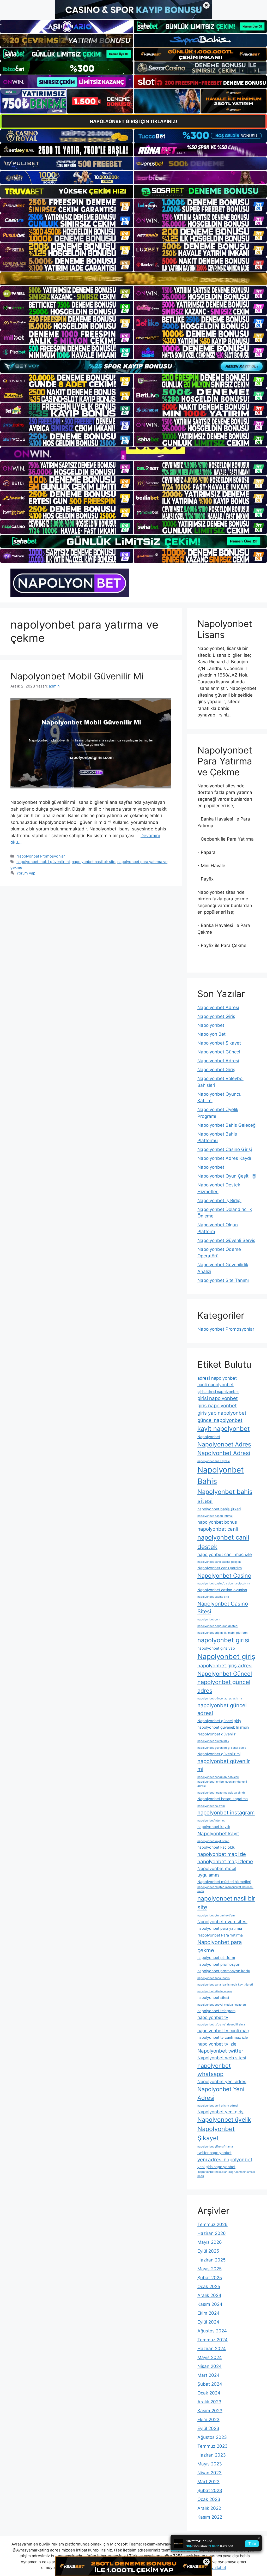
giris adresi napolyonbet (218, 1392)
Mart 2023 (208, 2482)
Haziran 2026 (212, 2233)
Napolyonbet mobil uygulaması (217, 1872)
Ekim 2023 (208, 2420)
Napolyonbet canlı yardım (220, 1568)
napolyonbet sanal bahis (214, 1978)
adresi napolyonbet (217, 1378)
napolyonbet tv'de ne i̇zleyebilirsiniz (221, 2025)
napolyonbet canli (218, 1529)
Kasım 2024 (210, 2304)
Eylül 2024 (208, 2322)
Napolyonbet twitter (220, 2051)
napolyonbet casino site (213, 1597)
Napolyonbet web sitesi (222, 2058)
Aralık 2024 (209, 2295)
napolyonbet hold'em (211, 1806)
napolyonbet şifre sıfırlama (215, 2147)
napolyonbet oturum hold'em (216, 1916)
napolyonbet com (209, 1619)
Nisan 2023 (210, 2473)
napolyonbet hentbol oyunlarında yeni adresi (222, 1784)
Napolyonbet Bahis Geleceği (227, 1125)
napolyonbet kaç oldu (216, 1847)
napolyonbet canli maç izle (225, 1554)
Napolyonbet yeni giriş (220, 2112)
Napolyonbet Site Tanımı (223, 1280)
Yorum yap (26, 873)
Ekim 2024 (208, 2313)
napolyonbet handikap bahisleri (218, 1777)
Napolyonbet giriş (226, 1657)
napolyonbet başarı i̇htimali (215, 1516)
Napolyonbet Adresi (218, 1008)
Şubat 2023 (210, 2490)
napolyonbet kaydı (214, 1827)
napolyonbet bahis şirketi (219, 1509)
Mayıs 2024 (210, 2357)
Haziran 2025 (211, 2260)
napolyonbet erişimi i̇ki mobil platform (222, 1633)
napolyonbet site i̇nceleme (215, 1991)
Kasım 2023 (210, 2411)
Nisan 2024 (210, 2366)
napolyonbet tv (213, 2017)
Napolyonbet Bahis (221, 1476)
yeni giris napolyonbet (216, 2167)
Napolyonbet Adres (224, 1444)
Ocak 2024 (209, 2393)
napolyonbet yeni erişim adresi (218, 2106)
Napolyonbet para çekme (220, 1946)
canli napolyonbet (216, 1385)
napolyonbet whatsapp (214, 2070)
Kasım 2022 (210, 2517)
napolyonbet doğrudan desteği (218, 1626)
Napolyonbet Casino (224, 1576)
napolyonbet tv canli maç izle (223, 2037)
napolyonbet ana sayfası (214, 1461)
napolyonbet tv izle (217, 2044)
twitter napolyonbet (214, 2153)
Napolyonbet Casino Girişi (225, 1149)
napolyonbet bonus (217, 1522)
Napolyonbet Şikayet (219, 1043)
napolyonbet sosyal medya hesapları (222, 2005)
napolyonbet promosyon (219, 1964)
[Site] (67, 206)
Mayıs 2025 (210, 2269)
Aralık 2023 (209, 2402)
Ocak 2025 (209, 2287)
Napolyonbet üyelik (224, 2119)
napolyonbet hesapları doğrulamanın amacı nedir (226, 2174)
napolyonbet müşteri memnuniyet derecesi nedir (225, 1889)
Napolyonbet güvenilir (216, 1734)
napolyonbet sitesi (213, 1997)
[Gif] (133, 279)
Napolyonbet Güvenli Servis (226, 1240)
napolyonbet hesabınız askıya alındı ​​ (222, 1793)
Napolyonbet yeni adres (222, 2082)
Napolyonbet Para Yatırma (220, 1935)
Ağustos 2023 (212, 2437)
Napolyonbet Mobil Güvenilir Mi (77, 676)
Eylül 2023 (208, 2428)
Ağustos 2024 (212, 2331)
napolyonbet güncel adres (224, 1686)
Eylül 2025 (208, 2251)
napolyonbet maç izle (222, 1854)
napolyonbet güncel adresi (222, 1709)
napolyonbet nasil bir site (93, 862)
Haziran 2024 (212, 2349)
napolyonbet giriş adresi (225, 1666)
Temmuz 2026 (213, 2224)
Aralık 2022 (209, 2508)
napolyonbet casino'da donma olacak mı (224, 1583)
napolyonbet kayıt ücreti (213, 1841)
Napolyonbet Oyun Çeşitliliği (227, 1176)
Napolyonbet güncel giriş (219, 1721)
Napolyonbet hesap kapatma (223, 1799)
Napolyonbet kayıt (218, 1834)
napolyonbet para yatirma (220, 1928)
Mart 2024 (208, 2375)
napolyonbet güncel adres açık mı (220, 1699)
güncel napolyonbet (220, 1420)
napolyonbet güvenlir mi (224, 1765)
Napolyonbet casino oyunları (222, 1590)
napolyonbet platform (216, 1957)
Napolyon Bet (211, 1034)
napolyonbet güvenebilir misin (223, 1727)
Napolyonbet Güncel (219, 1052)
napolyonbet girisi (223, 1640)
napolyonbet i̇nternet (211, 1821)
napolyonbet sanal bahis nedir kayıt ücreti (225, 1985)
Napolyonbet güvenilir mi (219, 1754)
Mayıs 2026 (210, 2242)
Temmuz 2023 (213, 2446)
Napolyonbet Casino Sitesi (223, 1607)
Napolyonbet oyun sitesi (222, 1922)
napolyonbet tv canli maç (223, 2031)
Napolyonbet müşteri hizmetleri (224, 1882)
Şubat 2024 (210, 2384)
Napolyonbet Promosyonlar (41, 856)
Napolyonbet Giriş (216, 1016)
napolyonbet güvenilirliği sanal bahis (222, 1748)
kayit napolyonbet (224, 1429)
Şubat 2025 (210, 2278)
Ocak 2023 (209, 2499)
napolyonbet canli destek (223, 1542)
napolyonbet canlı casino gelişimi (219, 1562)
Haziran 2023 (212, 2455)
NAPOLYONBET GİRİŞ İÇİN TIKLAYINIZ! (133, 121)
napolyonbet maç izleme (225, 1862)
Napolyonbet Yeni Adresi (221, 2093)
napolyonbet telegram (216, 2011)
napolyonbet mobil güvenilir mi (43, 862)
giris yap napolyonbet (222, 1413)
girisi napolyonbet (218, 1398)
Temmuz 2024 (213, 2340)
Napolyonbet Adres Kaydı (224, 1158)
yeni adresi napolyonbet (225, 2160)
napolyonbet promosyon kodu (224, 1971)
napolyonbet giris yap (216, 1648)
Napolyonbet (211, 1025)
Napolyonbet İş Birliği (219, 1200)
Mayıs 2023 (210, 2464)
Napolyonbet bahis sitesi (225, 1496)
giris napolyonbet (217, 1406)
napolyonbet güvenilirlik (213, 1741)
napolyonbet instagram (226, 1812)
